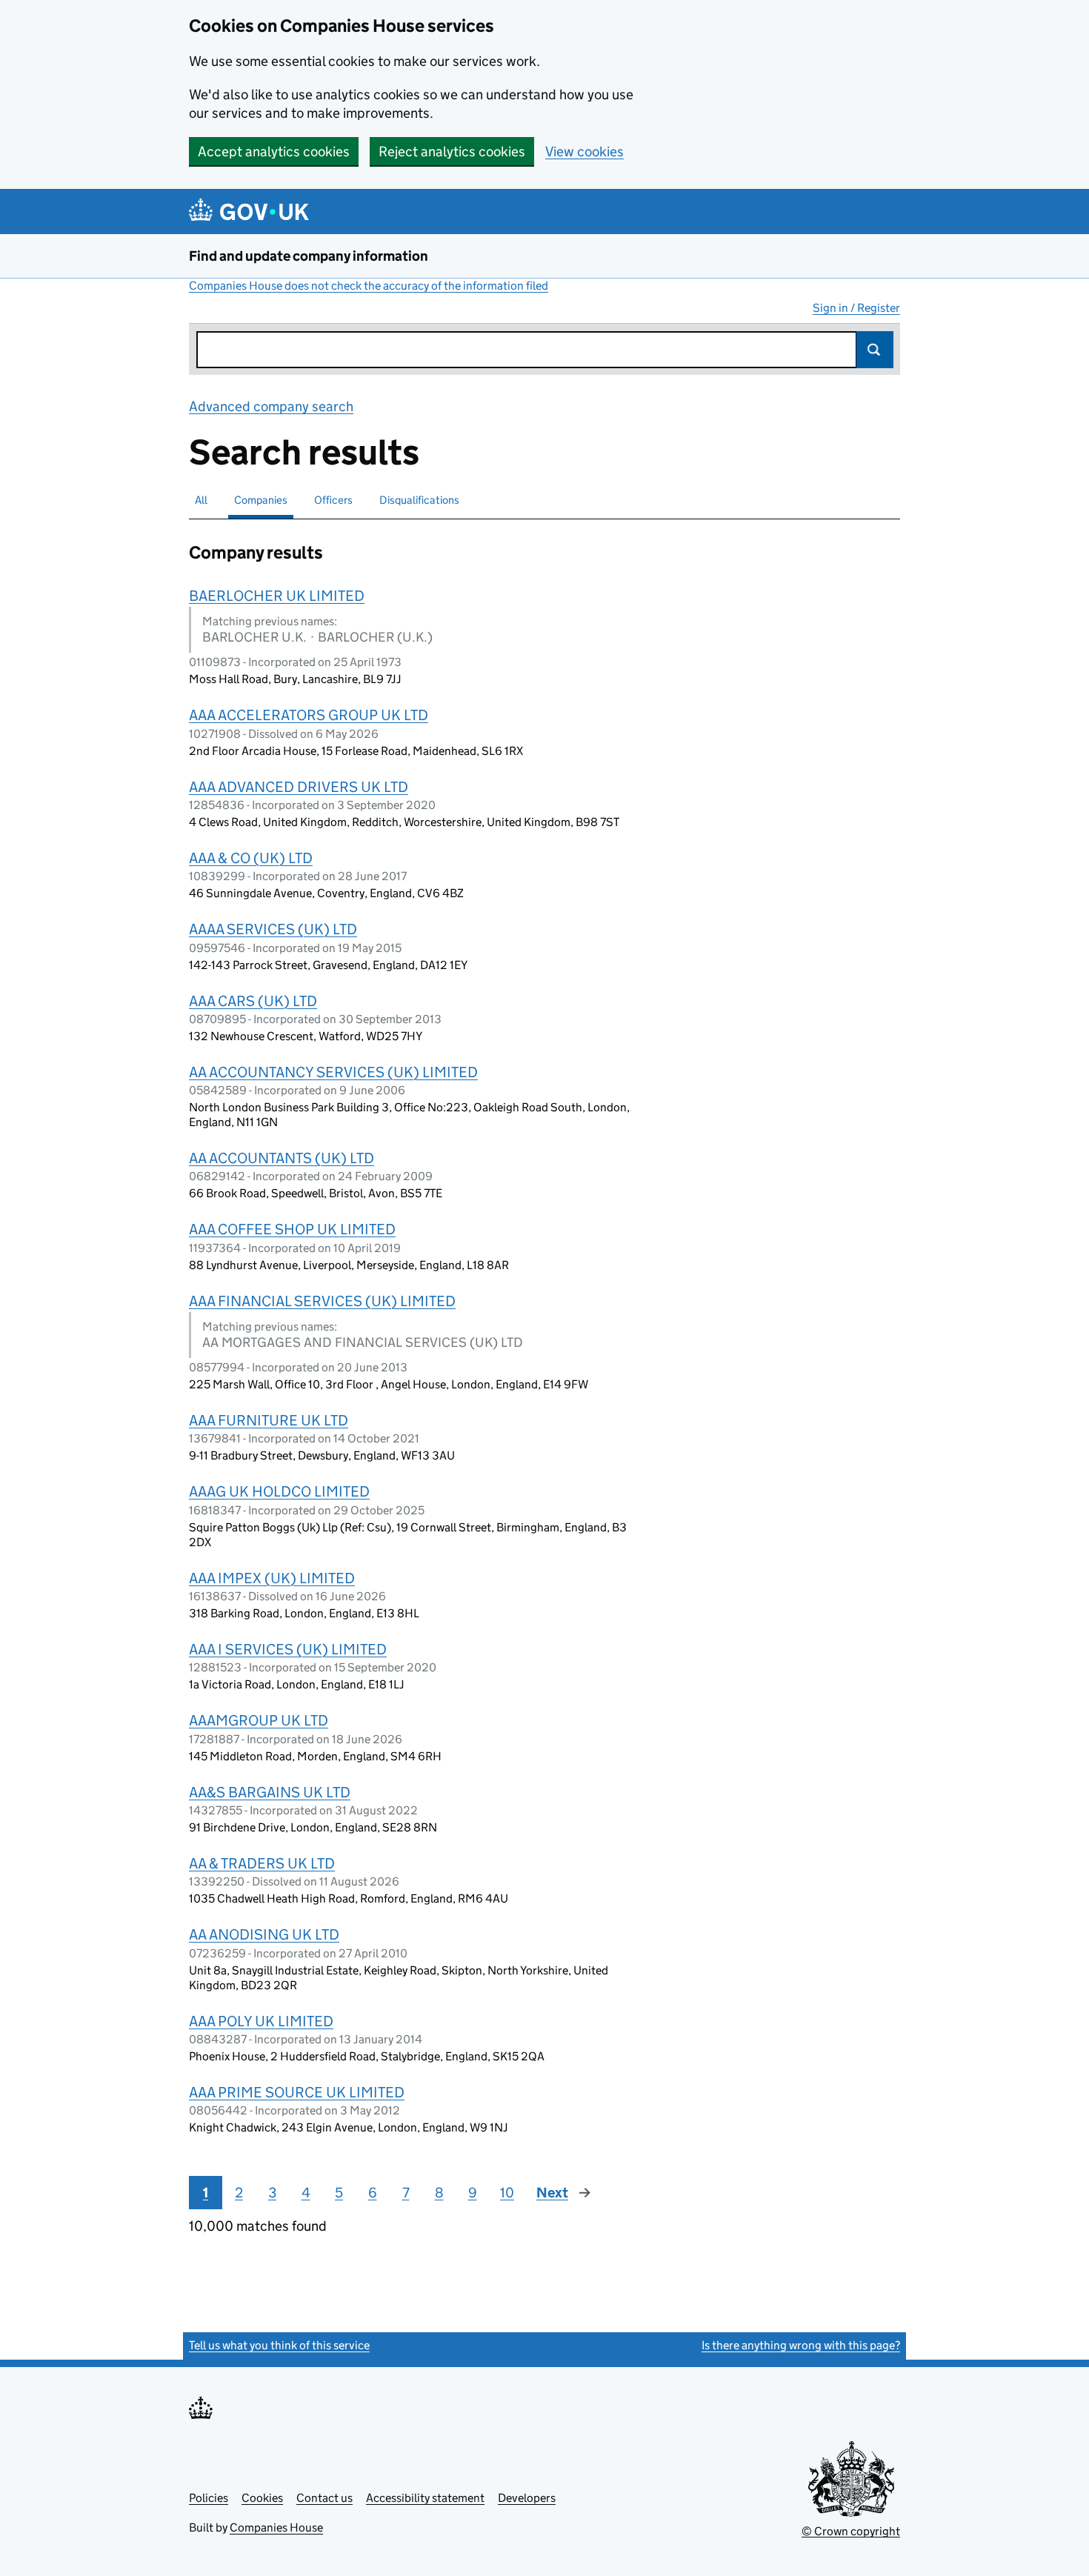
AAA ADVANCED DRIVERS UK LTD (299, 787)
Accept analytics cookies (274, 152)
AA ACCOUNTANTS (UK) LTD (282, 1158)
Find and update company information (309, 256)
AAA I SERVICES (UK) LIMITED (288, 1649)
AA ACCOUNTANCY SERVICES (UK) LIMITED (333, 1072)
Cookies (262, 2498)
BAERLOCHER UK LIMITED (277, 596)
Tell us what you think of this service (279, 2345)
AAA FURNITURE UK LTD (269, 1420)
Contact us (324, 2498)
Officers (333, 500)
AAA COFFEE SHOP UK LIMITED (292, 1229)
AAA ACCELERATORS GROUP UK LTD (309, 715)
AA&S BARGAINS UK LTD (270, 1792)
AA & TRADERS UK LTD (262, 1863)
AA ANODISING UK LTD (264, 1934)
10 (507, 2193)
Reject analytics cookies (452, 152)
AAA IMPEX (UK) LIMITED (272, 1578)
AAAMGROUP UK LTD (259, 1720)
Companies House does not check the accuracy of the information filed (369, 286)
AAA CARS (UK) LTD (253, 1001)
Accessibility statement (425, 2498)
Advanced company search (271, 406)
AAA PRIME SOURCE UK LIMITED (297, 2092)
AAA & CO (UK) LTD (251, 858)
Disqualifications (419, 500)
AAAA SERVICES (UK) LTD (273, 929)
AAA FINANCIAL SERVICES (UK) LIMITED (322, 1301)
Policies (209, 2498)
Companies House (276, 2527)
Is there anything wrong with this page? (801, 2345)
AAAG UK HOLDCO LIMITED (279, 1491)
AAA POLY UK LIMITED (261, 2021)
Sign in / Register (856, 308)
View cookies (585, 152)
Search (875, 350)
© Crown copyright (851, 2531)
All (201, 500)
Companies (261, 500)
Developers (527, 2498)
